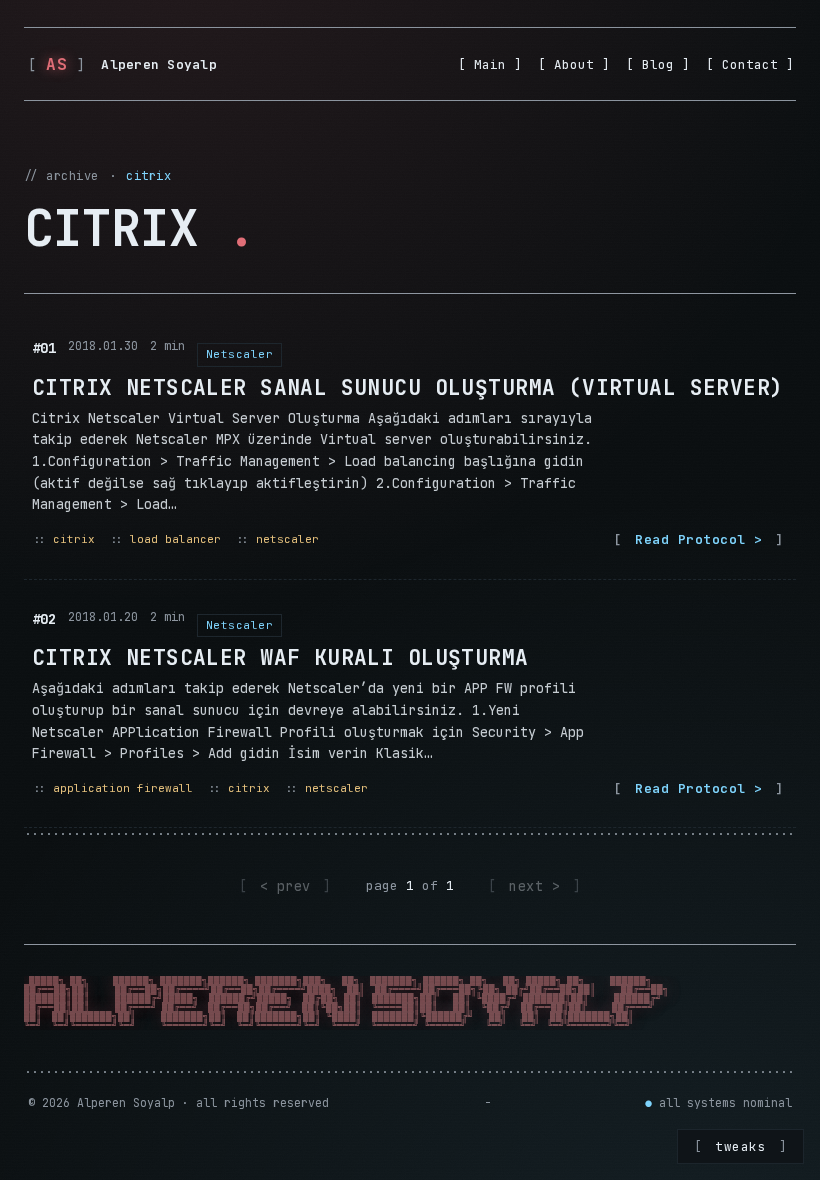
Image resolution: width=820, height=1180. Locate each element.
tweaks (740, 1146)
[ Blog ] (658, 64)
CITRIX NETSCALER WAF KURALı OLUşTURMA (280, 657)
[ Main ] (490, 64)
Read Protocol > (699, 539)
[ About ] (574, 64)
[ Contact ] (750, 64)
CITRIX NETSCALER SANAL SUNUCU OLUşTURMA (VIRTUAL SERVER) (408, 387)
